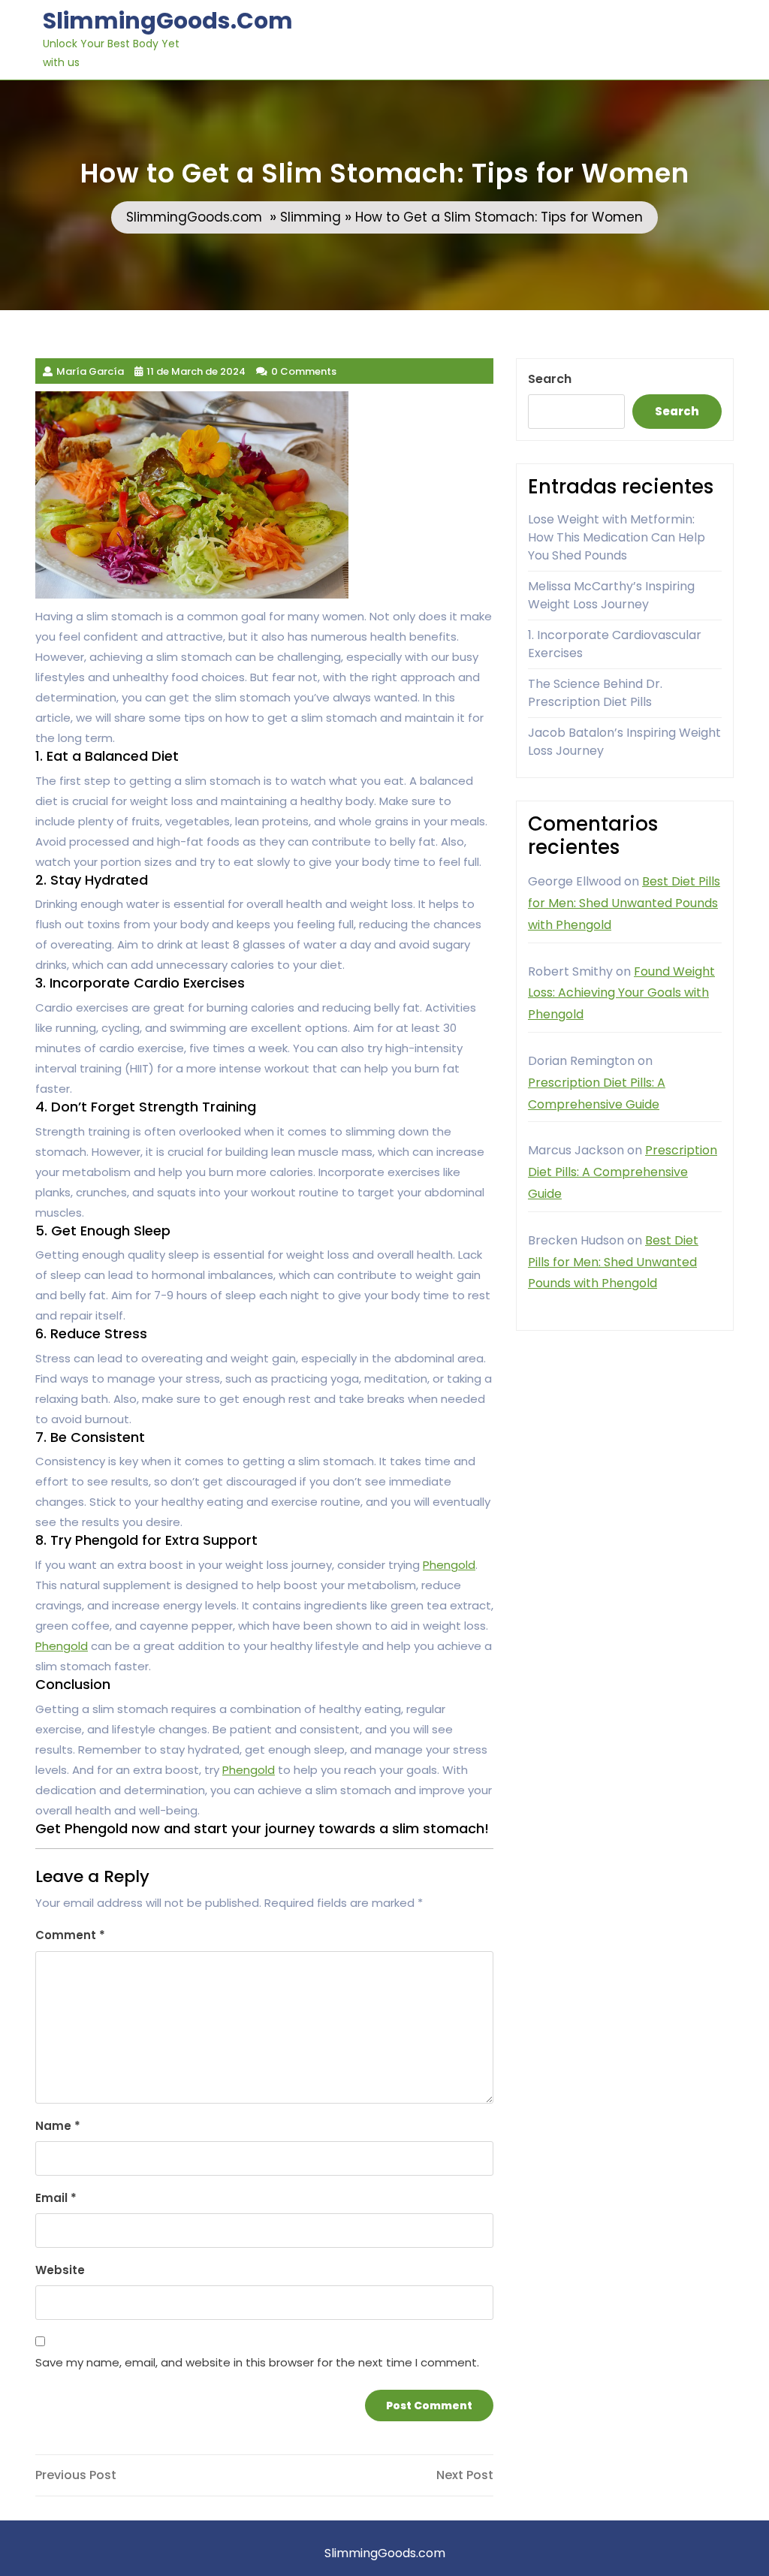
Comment (70, 1935)
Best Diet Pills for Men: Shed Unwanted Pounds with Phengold (624, 903)
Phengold (449, 1565)
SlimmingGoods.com (168, 21)
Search (550, 379)
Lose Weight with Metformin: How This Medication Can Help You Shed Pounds (617, 537)
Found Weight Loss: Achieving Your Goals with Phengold (621, 993)
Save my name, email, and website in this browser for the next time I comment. (257, 2362)
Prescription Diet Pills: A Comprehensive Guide (623, 1172)
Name (58, 2126)
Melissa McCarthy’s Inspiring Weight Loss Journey (611, 595)
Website (60, 2270)
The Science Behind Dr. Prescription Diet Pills (595, 693)
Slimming (311, 217)
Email (56, 2198)
